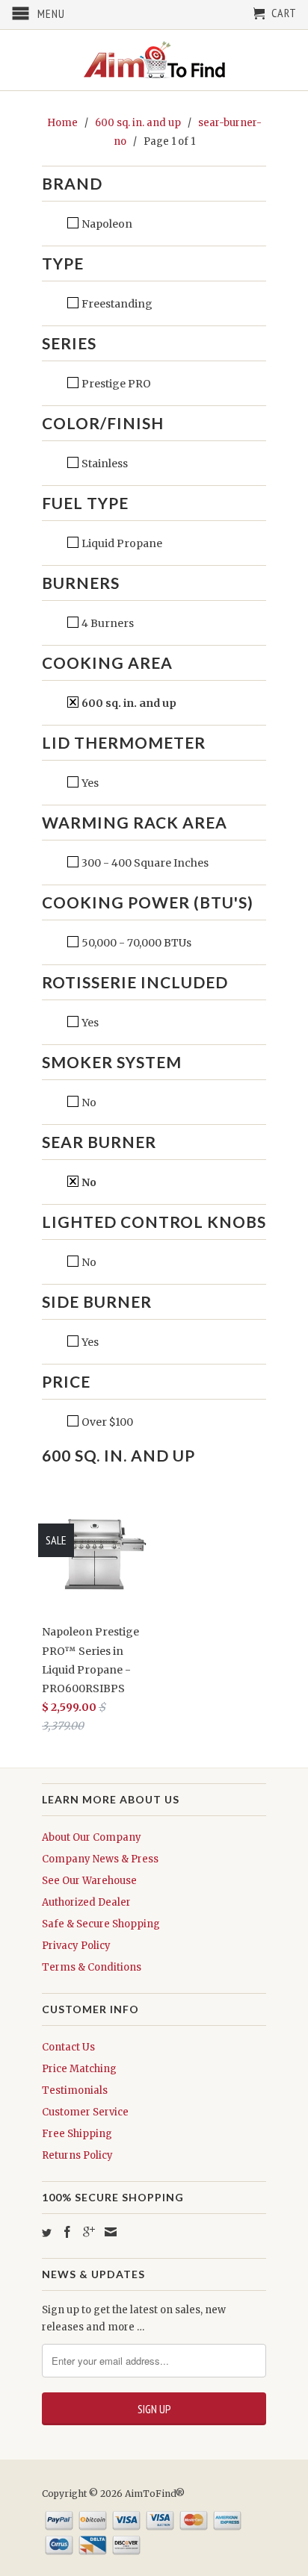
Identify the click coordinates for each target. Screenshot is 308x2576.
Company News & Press (100, 1859)
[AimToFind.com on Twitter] (47, 2233)
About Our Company (92, 1837)
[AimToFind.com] (154, 60)
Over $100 (106, 1422)
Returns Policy (77, 2155)
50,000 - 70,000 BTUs (135, 943)
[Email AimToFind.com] (111, 2232)
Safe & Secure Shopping (101, 1924)
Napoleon (106, 224)
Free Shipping (77, 2134)
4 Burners (107, 623)
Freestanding (116, 304)
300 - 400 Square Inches (144, 863)
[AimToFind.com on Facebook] (67, 2232)
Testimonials (75, 2090)
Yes (89, 783)
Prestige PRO (115, 384)
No (88, 1103)
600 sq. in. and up (128, 703)
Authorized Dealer (86, 1902)
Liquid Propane (121, 543)
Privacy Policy (76, 1946)
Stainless (104, 464)
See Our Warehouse (89, 1881)
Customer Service (85, 2112)
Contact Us (68, 2047)
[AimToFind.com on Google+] (89, 2232)
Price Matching (79, 2069)
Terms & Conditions (92, 1967)
